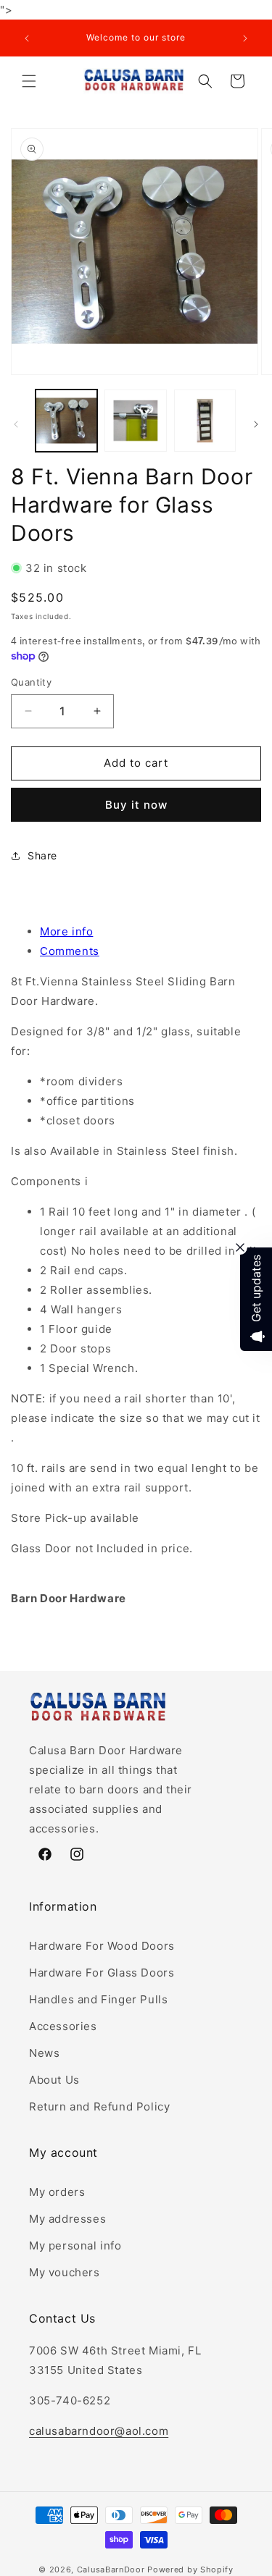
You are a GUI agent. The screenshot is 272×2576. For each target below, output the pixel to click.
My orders (57, 2192)
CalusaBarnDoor (111, 2569)
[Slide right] (256, 424)
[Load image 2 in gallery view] (135, 420)
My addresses (67, 2219)
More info (66, 931)
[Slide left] (16, 424)
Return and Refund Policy (99, 2106)
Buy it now (136, 805)
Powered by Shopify (190, 2569)
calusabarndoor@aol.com (99, 2431)
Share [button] (42, 855)
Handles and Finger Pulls (98, 1999)
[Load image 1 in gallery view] (66, 420)
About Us (54, 2080)
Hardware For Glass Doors (102, 1973)
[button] (29, 81)
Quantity (31, 682)
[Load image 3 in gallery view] (205, 420)
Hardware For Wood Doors (102, 1946)
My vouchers (65, 2272)
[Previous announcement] (27, 38)
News (44, 2053)
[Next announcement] (245, 38)
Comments (70, 951)
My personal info (75, 2245)
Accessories (63, 2026)
